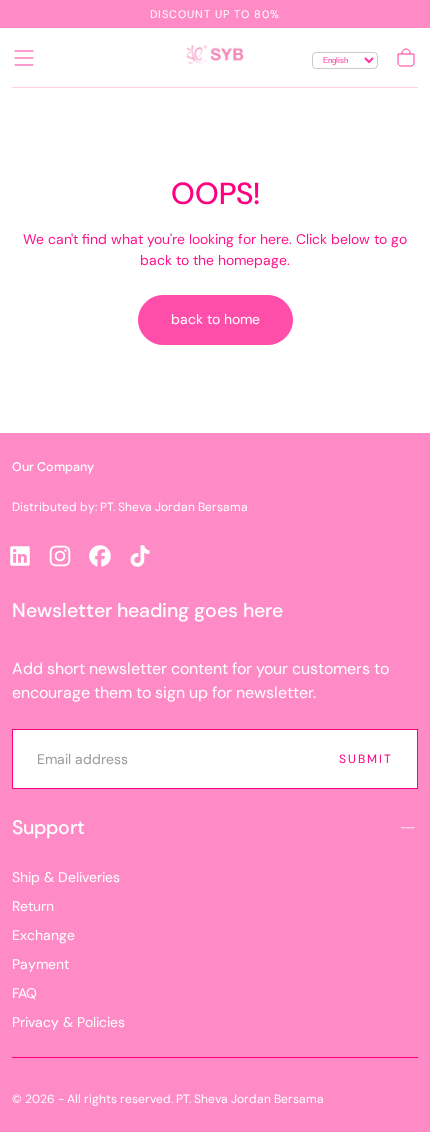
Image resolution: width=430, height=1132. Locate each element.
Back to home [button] (215, 319)
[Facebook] (100, 556)
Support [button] (48, 827)
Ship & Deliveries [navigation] (66, 877)
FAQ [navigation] (24, 993)
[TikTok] (140, 556)
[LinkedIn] (20, 556)
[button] (24, 58)
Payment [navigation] (40, 964)
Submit (366, 759)
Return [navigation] (33, 906)
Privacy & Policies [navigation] (68, 1022)
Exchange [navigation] (43, 935)
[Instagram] (60, 556)
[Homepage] (215, 58)
